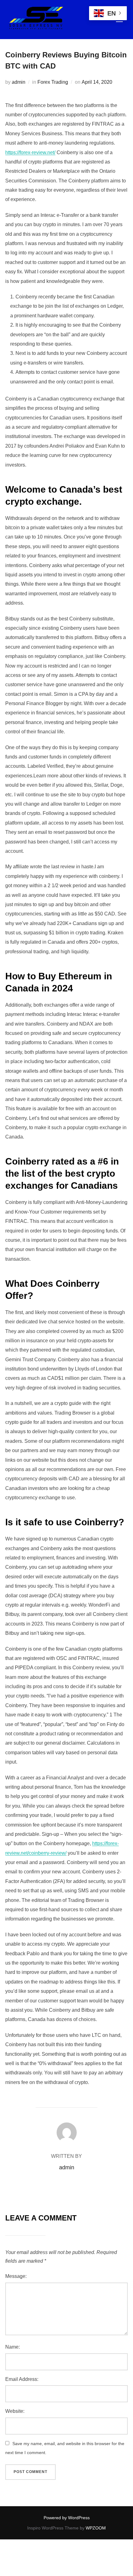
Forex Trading (53, 82)
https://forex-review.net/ (30, 152)
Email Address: (22, 2379)
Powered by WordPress (67, 2518)
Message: (16, 2276)
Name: (13, 2347)
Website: (15, 2411)
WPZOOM (96, 2528)
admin (19, 82)
